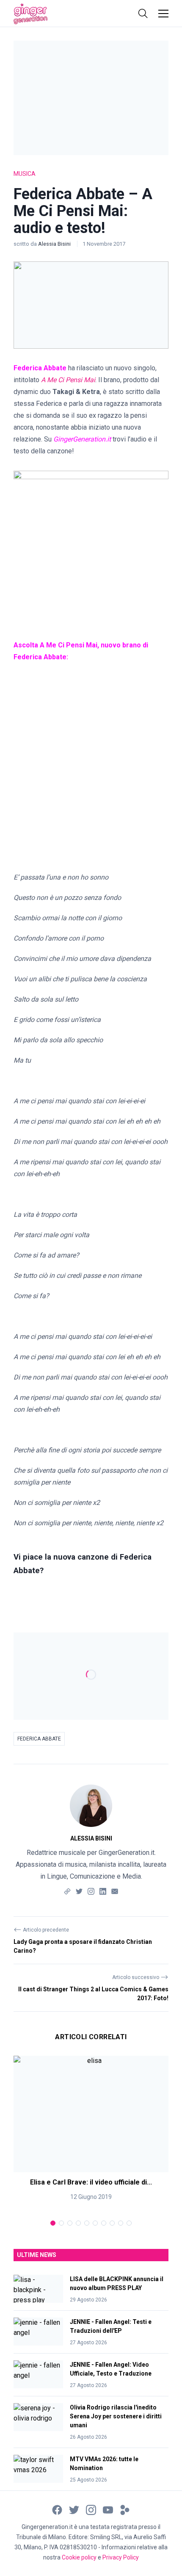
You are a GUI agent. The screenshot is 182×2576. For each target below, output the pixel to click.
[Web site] (67, 1891)
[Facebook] (57, 2509)
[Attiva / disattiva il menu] (163, 14)
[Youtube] (108, 2509)
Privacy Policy (121, 2557)
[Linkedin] (103, 1891)
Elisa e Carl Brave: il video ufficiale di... (91, 2182)
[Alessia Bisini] (91, 1806)
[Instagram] (91, 1891)
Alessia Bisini (55, 244)
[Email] (115, 1891)
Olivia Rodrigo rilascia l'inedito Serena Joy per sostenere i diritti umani (116, 2416)
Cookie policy (79, 2557)
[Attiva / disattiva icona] (143, 14)
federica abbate (39, 1739)
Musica (25, 174)
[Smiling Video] (125, 2509)
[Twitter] (79, 1891)
